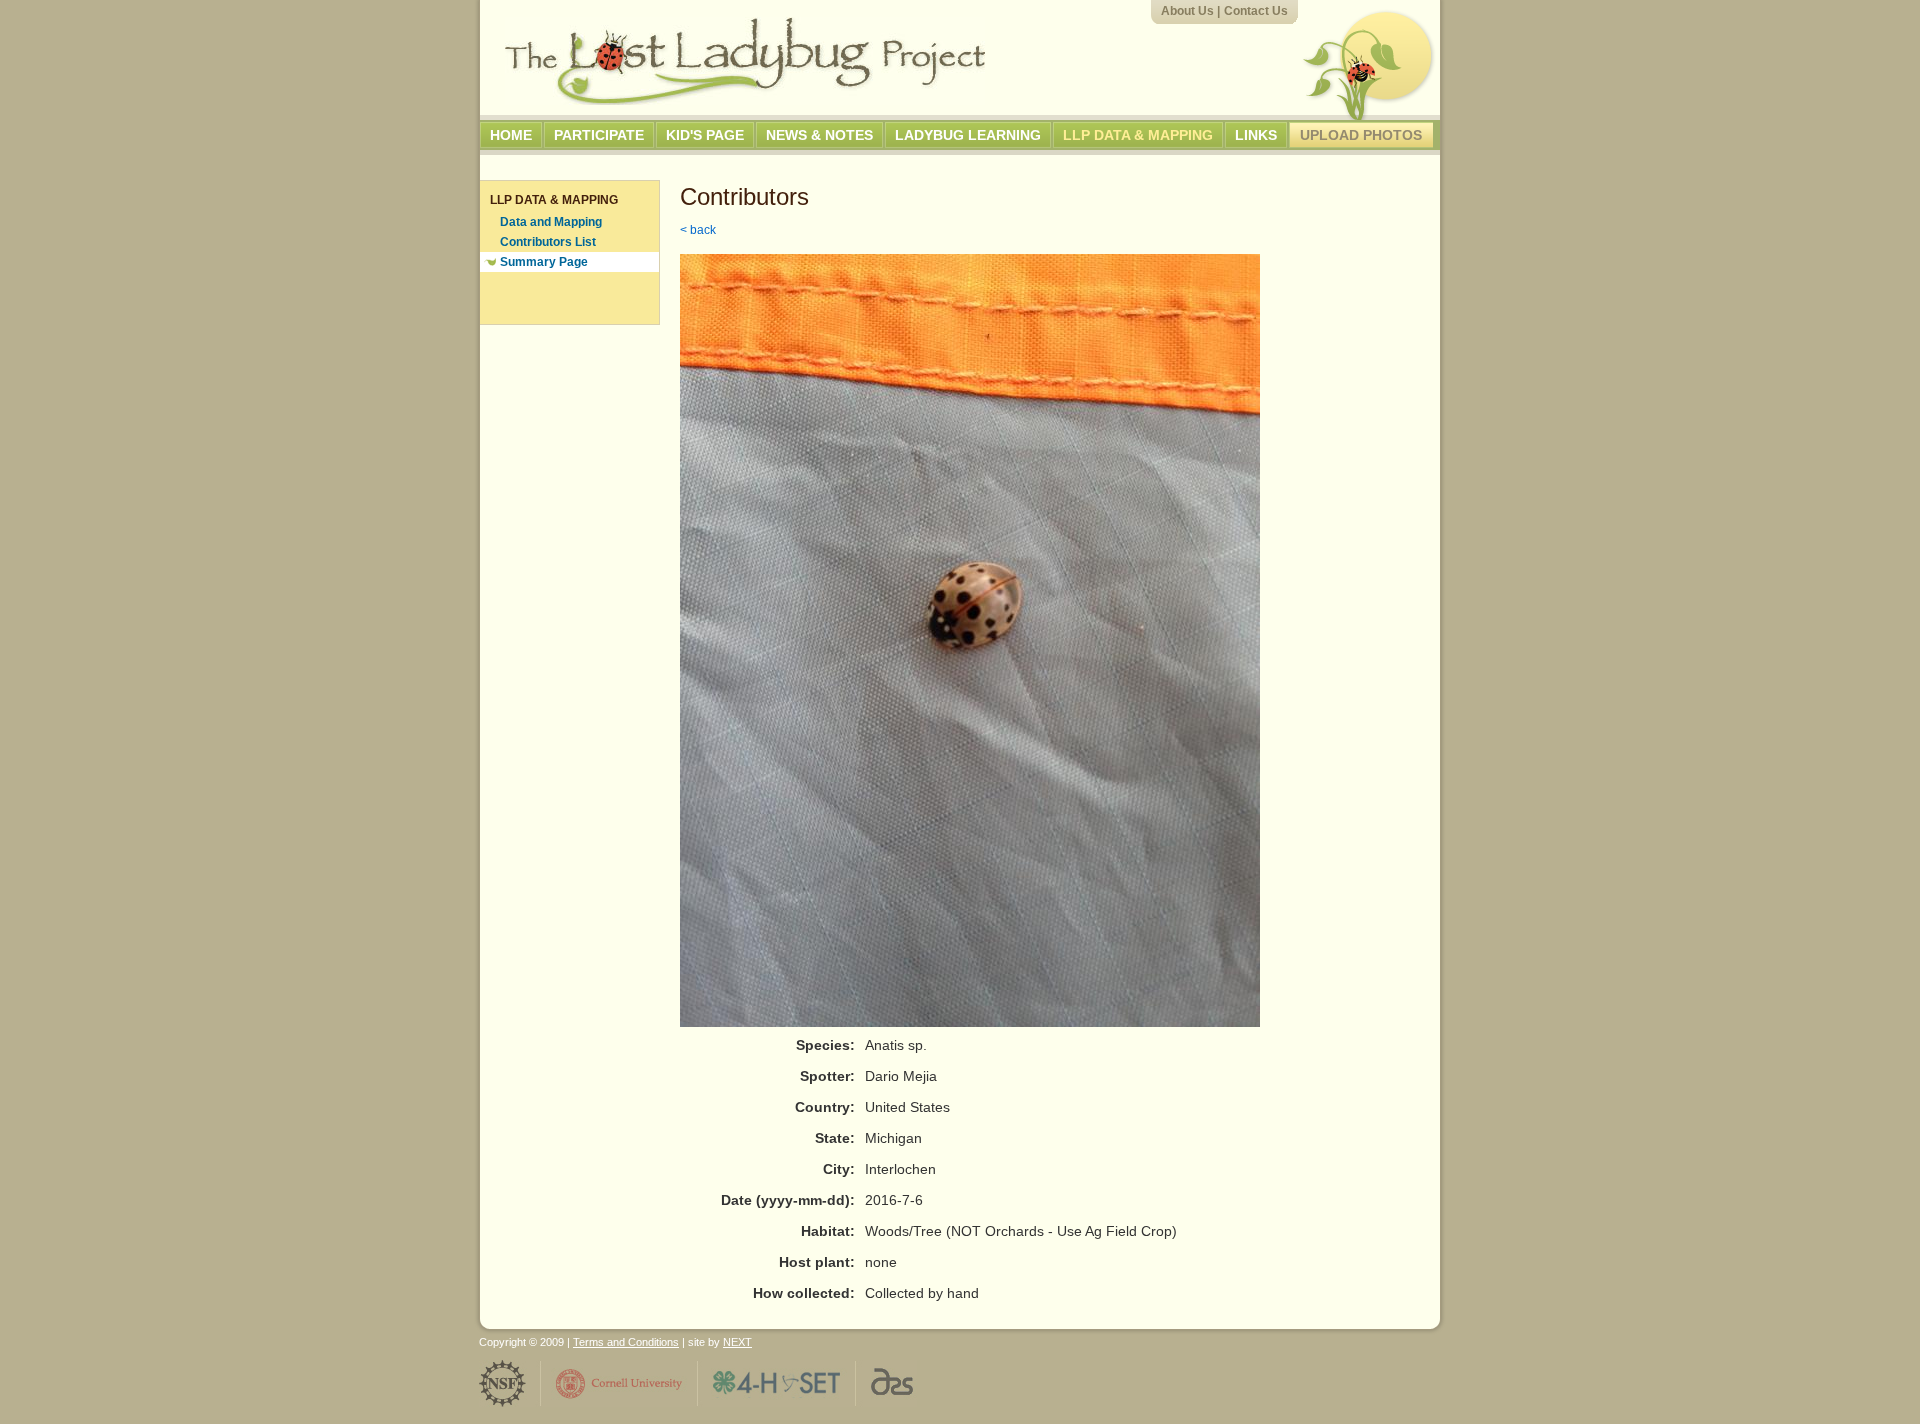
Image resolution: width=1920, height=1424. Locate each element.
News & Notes (819, 135)
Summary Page (544, 262)
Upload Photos (1361, 135)
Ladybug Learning (968, 135)
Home (511, 135)
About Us (1187, 11)
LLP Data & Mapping (1138, 135)
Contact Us (1256, 11)
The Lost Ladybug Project (745, 61)
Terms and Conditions (626, 1342)
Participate (599, 135)
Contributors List (548, 242)
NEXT (737, 1342)
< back (698, 230)
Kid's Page (705, 135)
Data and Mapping (551, 222)
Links (1256, 135)
